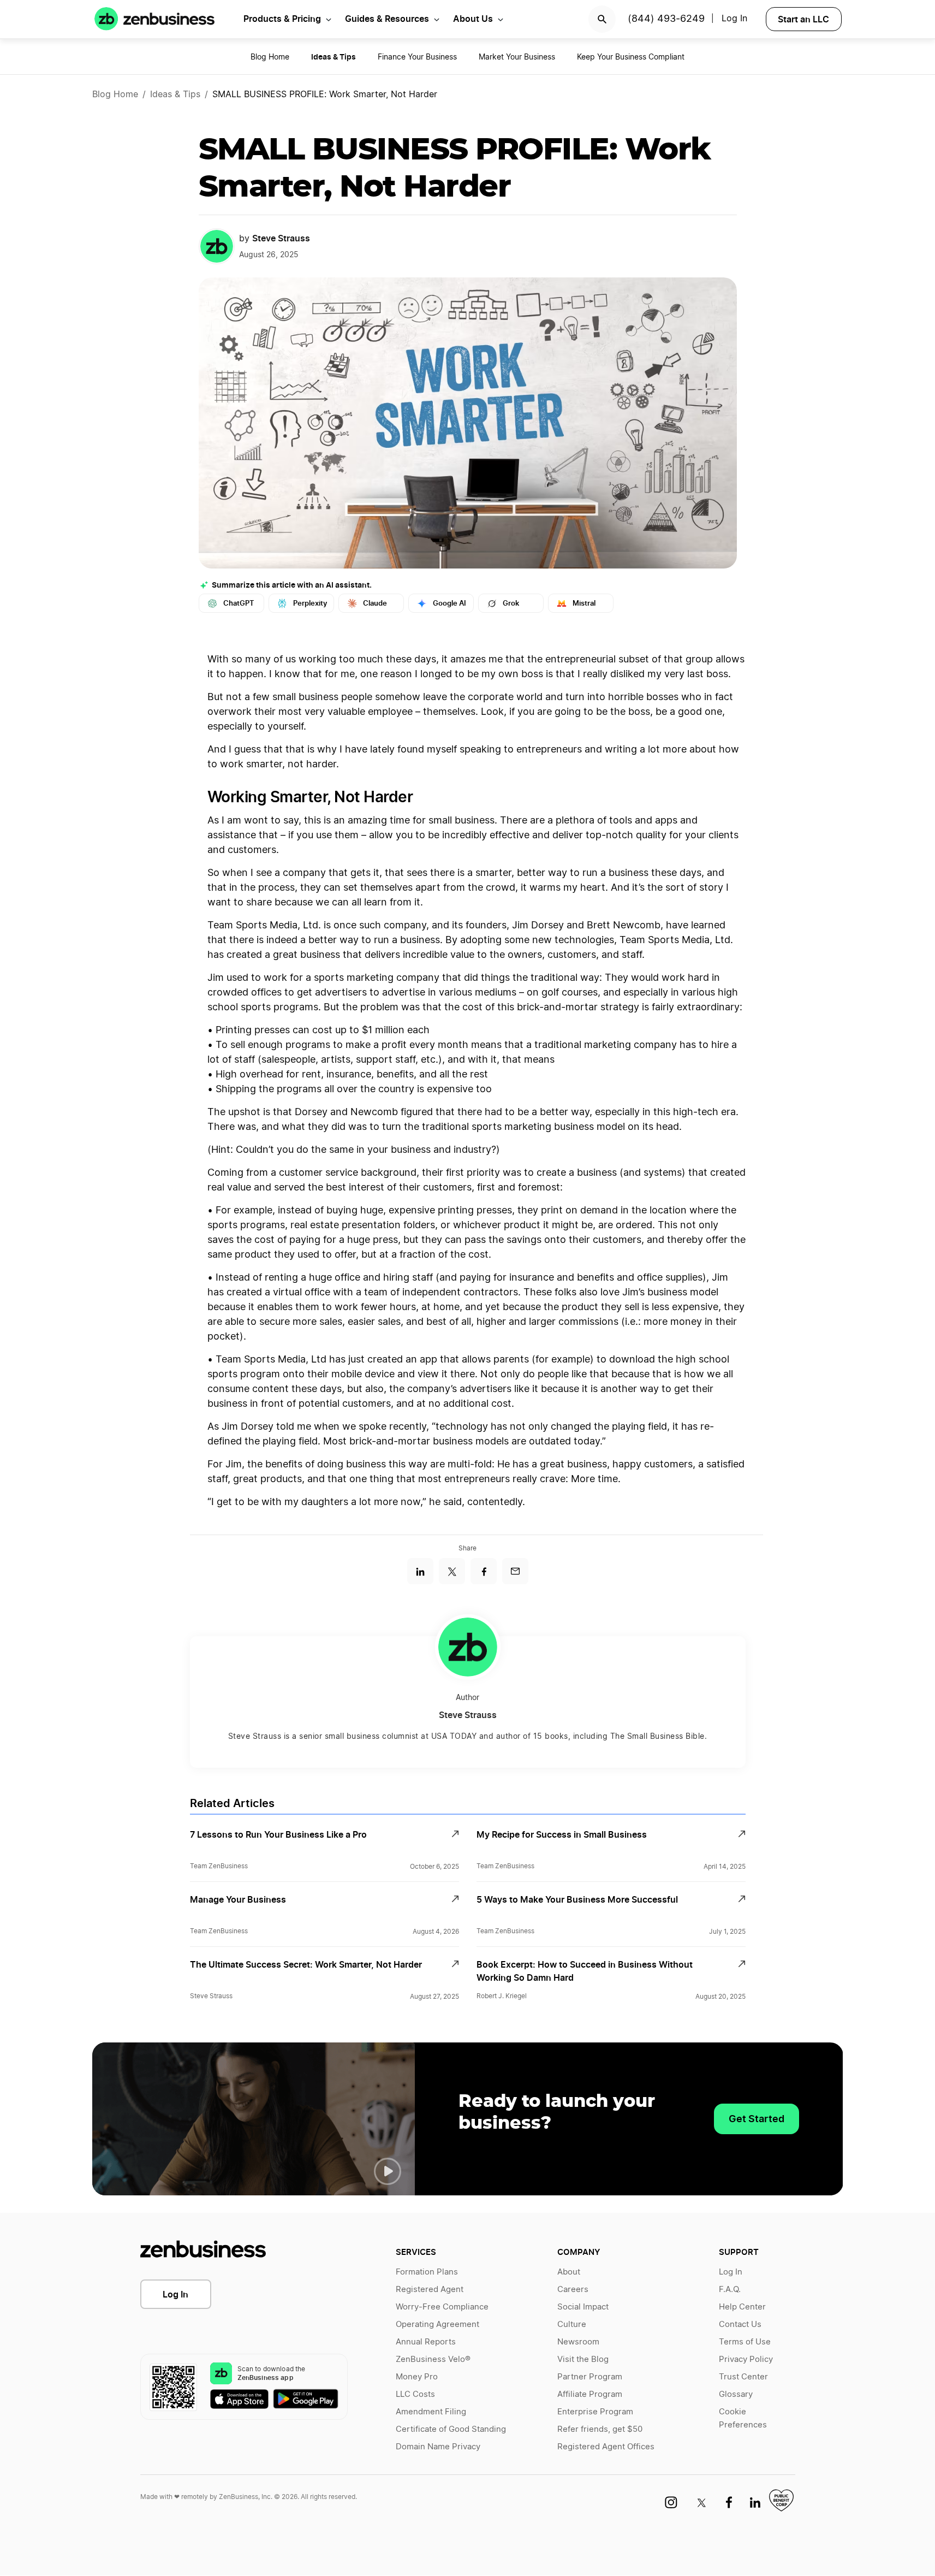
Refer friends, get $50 (600, 2429)
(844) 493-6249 (666, 19)
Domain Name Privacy (438, 2447)
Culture (572, 2325)
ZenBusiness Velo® (433, 2359)
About (569, 2272)
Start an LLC (803, 19)
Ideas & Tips (175, 94)
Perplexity (310, 603)
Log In (734, 19)
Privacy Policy (746, 2359)
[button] (388, 2171)
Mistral (584, 603)
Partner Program (590, 2377)
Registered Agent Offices (606, 2447)
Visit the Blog (583, 2359)
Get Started (757, 2119)
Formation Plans (427, 2272)
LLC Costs (415, 2394)
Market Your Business (517, 57)
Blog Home (270, 57)
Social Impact (583, 2307)
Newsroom (578, 2342)
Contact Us (740, 2325)
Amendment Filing (431, 2412)
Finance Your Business (417, 57)
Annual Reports (426, 2342)
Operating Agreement (437, 2325)
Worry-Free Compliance (442, 2307)
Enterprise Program (595, 2412)
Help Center (742, 2307)
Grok (511, 603)
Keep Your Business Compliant (631, 57)
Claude (375, 603)
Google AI (449, 603)
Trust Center (743, 2377)
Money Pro (417, 2377)
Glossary (736, 2394)
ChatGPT (239, 603)
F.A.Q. (730, 2290)
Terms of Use (745, 2342)
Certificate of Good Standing (451, 2429)
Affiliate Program (590, 2394)
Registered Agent (430, 2290)
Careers (573, 2290)
